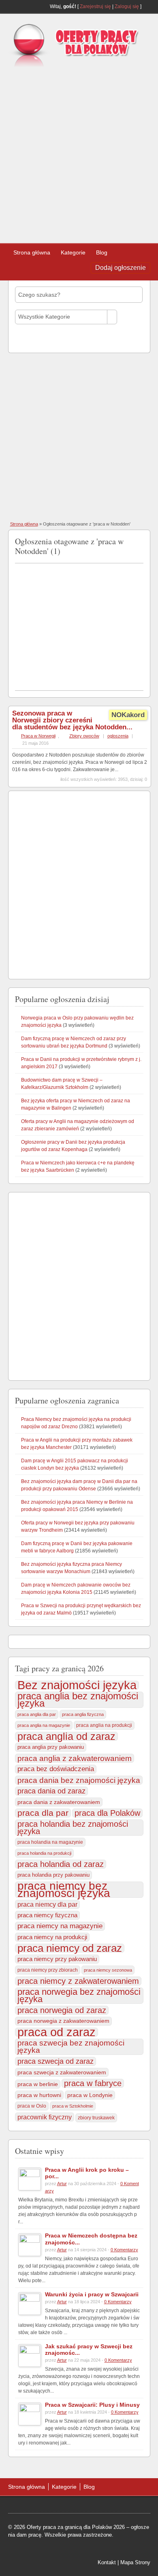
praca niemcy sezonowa (108, 1970)
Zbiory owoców (84, 736)
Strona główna (32, 252)
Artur (62, 2184)
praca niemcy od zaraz (70, 1948)
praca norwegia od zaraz (62, 2010)
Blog (102, 252)
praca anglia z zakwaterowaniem (75, 1758)
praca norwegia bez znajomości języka (79, 1996)
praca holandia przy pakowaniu (53, 1875)
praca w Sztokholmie (73, 2106)
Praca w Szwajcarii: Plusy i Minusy (92, 2405)
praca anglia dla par (37, 1714)
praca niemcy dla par (47, 1904)
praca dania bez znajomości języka (79, 1780)
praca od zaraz (57, 2032)
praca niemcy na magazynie (60, 1926)
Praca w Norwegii (38, 736)
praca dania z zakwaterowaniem (59, 1802)
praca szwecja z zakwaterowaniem (62, 2072)
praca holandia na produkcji (44, 1853)
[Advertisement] (79, 152)
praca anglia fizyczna (83, 1714)
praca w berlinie (38, 2084)
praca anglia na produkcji (104, 1725)
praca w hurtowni (39, 2095)
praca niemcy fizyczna (47, 1915)
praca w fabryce (93, 2083)
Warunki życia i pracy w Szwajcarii (92, 2294)
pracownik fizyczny (45, 2117)
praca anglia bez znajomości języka (78, 1700)
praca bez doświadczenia (56, 1769)
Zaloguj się (127, 6)
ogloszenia (118, 736)
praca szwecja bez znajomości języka (71, 2047)
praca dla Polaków (107, 1813)
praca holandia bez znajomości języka (73, 1828)
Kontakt (107, 2562)
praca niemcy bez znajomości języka (64, 1890)
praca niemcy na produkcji (52, 1937)
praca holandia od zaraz (61, 1864)
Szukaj (30, 339)
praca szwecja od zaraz (56, 2061)
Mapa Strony (135, 2562)
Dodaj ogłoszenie (121, 268)
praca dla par (43, 1813)
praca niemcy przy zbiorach (48, 1970)
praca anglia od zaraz (66, 1736)
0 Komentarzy (124, 2250)
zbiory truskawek (96, 2118)
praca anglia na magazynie (44, 1725)
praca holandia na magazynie (50, 1842)
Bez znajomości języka (77, 1685)
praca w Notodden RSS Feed (140, 540)
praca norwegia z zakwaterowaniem (63, 2021)
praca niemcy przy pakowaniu (57, 1959)
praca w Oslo (32, 2106)
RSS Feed (147, 6)
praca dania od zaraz (51, 1791)
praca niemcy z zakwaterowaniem (78, 1981)
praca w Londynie (90, 2095)
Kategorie (73, 252)
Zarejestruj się (95, 6)
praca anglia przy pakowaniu (51, 1747)
